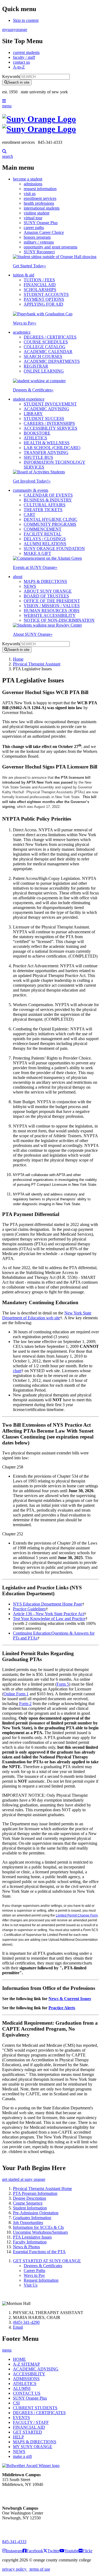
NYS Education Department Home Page (48, 1604)
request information (40, 189)
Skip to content (26, 20)
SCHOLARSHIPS (40, 290)
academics (22, 332)
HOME (19, 2359)
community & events (31, 490)
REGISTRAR (36, 366)
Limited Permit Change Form (77, 1915)
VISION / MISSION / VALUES (52, 606)
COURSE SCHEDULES (46, 342)
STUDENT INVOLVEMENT (50, 404)
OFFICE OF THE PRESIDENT (52, 601)
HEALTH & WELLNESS (47, 443)
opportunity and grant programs (50, 247)
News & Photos (26, 2247)
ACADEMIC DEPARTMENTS (52, 361)
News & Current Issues (70, 1999)
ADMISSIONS (26, 2379)
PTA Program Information (35, 2193)
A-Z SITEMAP (26, 2364)
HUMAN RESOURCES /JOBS (52, 611)
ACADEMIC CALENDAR (48, 352)
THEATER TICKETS (43, 510)
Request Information (41, 2280)
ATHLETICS (35, 438)
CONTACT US (27, 2393)
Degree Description (29, 2198)
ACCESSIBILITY (29, 2374)
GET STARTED (27, 2432)
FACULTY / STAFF (31, 2422)
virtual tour (33, 218)
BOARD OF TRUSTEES (46, 596)
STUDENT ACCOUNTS (46, 294)
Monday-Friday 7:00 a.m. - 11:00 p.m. (21, 2494)
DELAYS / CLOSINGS (45, 539)
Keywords (11, 76)
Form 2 (25, 1704)
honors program (37, 237)
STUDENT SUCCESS (44, 418)
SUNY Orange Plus (41, 223)
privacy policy (15, 2569)
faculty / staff (24, 57)
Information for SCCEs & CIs (38, 2227)
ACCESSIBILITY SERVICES (50, 428)
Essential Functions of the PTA (39, 2252)
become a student (28, 179)
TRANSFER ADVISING (46, 452)
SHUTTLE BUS (38, 457)
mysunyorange (15, 30)
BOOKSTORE (37, 433)
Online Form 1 (16, 1694)
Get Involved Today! (32, 481)
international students (42, 208)
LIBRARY (33, 414)
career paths (34, 228)
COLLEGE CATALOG (45, 347)
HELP (18, 2437)
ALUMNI (22, 2388)
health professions (39, 203)
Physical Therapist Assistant (37, 664)
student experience (29, 399)
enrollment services (40, 198)
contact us (21, 62)
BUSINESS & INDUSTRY (48, 500)
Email (18, 2327)
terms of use (39, 2569)
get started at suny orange (24, 2179)
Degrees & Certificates (33, 390)
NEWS (30, 586)
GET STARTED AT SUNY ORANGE (47, 2261)
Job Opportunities (28, 2223)
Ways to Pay (25, 323)
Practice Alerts (62, 2008)
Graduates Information (32, 2218)
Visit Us (31, 2285)
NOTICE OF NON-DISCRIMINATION (59, 620)
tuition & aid (24, 275)
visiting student (36, 213)
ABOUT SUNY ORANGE (48, 591)
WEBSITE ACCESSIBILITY (50, 615)
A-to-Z (19, 67)
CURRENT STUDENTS (35, 2408)
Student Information (30, 2208)
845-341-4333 (14, 2542)
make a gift (22, 2456)
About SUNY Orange (33, 634)
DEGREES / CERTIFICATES (50, 337)
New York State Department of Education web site (47, 1315)
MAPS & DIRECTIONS (45, 581)
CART (29, 515)
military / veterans (39, 242)
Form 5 (63, 1684)
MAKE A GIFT (37, 553)
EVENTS (21, 2418)
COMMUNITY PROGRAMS (50, 524)
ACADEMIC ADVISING (46, 409)
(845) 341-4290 (26, 2322)
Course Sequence (28, 2203)
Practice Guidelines (29, 1609)
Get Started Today (29, 266)
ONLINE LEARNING (44, 371)
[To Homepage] (50, 124)
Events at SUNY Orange (35, 567)
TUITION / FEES (39, 280)
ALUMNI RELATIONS (45, 544)
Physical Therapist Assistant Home (42, 2189)
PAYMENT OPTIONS (44, 299)
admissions (33, 184)
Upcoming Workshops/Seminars (40, 2232)
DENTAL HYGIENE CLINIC (50, 519)
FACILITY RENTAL (43, 534)
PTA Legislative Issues (32, 2237)
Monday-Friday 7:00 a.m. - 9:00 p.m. (20, 2528)
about (18, 577)
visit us (30, 194)
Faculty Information (30, 2242)
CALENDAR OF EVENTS (48, 495)
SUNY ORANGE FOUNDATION (54, 549)
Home (18, 659)
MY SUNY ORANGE (33, 2447)
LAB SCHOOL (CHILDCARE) (52, 448)
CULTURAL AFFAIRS (45, 505)
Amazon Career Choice (44, 232)
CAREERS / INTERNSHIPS (49, 423)
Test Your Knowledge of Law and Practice (49, 1619)
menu (7, 106)
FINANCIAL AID (40, 285)
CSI (16, 2403)
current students (26, 52)
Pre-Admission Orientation (36, 2213)
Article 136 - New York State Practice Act (48, 1614)
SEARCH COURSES (43, 356)
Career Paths (34, 2271)
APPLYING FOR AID (43, 304)
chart (17, 1371)
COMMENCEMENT (43, 529)
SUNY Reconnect (39, 252)
